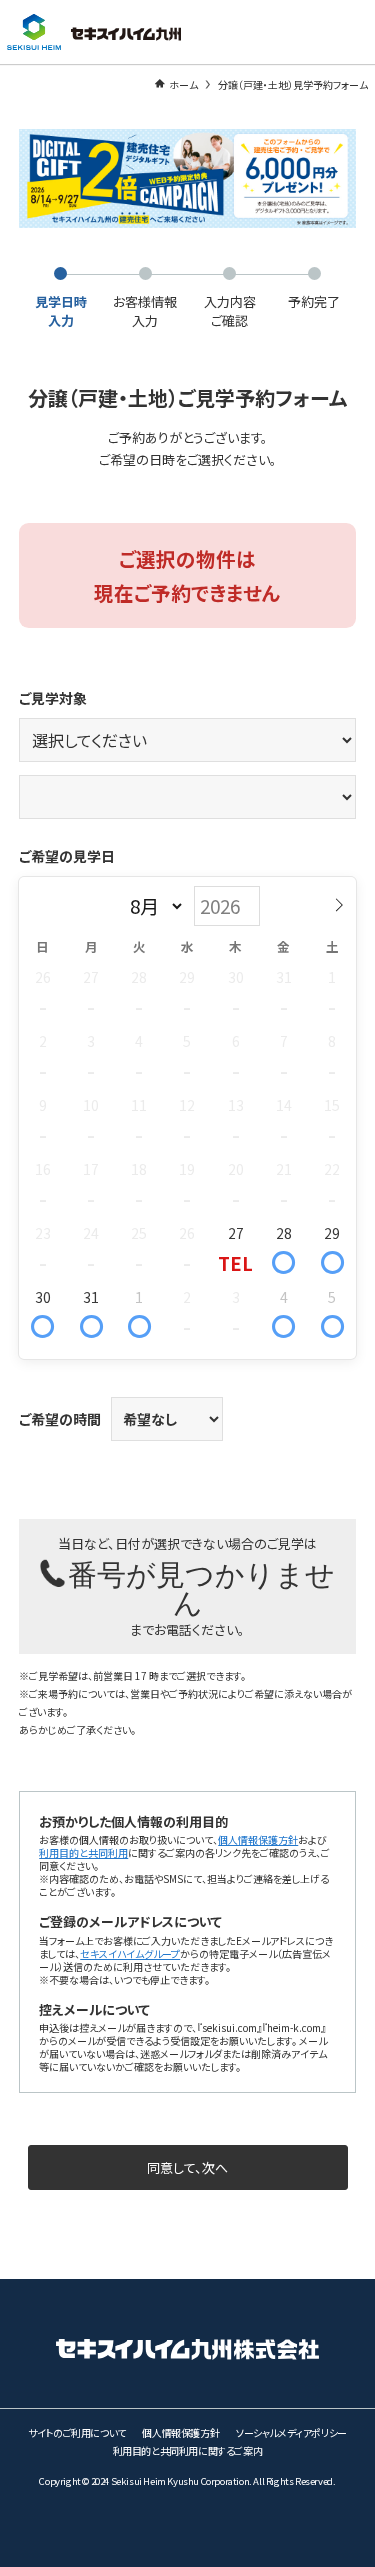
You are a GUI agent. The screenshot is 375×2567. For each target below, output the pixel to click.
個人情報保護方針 (258, 1839)
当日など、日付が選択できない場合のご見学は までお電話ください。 (196, 1586)
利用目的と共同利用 (83, 1852)
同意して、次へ (187, 2167)
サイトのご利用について (77, 2432)
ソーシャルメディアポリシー (291, 2432)
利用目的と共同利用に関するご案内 (188, 2450)
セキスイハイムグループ (130, 1953)
